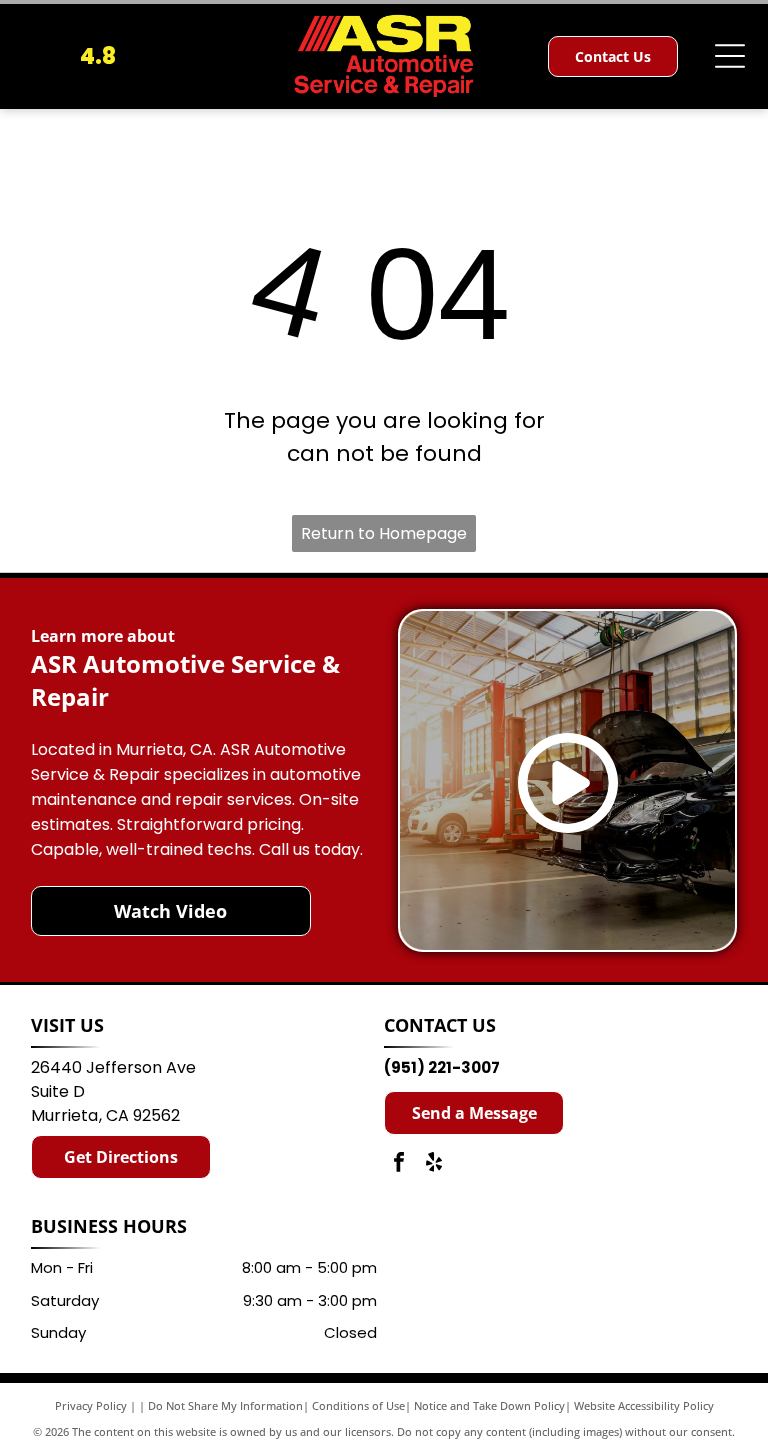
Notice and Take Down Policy (489, 1405)
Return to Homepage (384, 533)
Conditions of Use (358, 1405)
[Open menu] (730, 56)
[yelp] (434, 1164)
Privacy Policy (91, 1405)
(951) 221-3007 (442, 1067)
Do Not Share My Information (225, 1405)
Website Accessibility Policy (644, 1405)
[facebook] (399, 1164)
